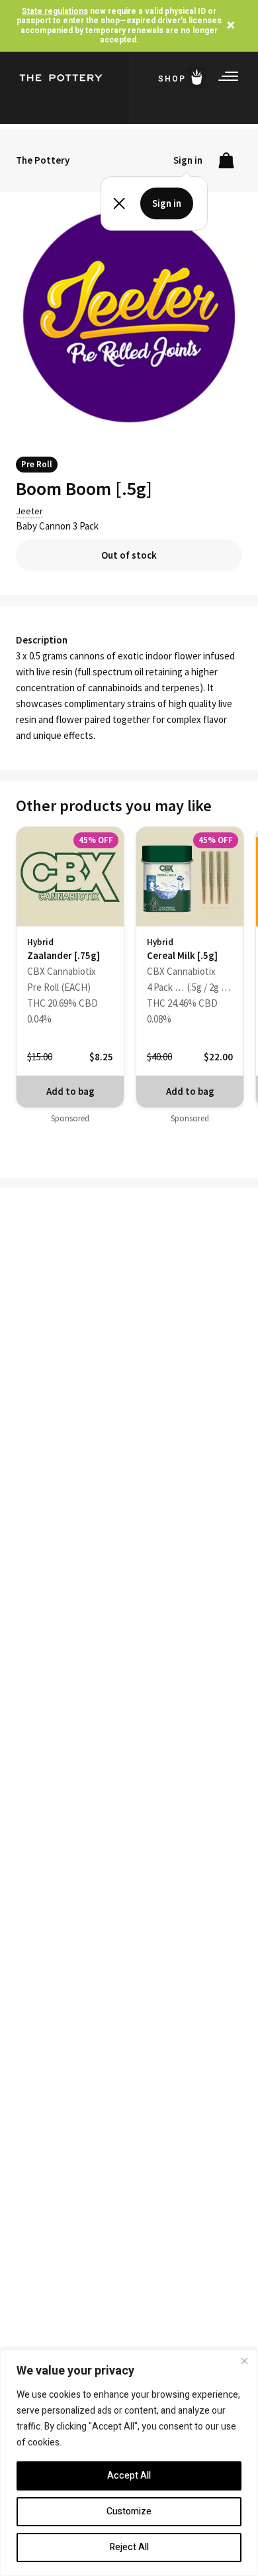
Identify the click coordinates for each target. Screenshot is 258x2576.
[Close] (244, 2361)
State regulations (55, 11)
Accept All (129, 2476)
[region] (129, 2463)
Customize (129, 2511)
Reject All (129, 2547)
